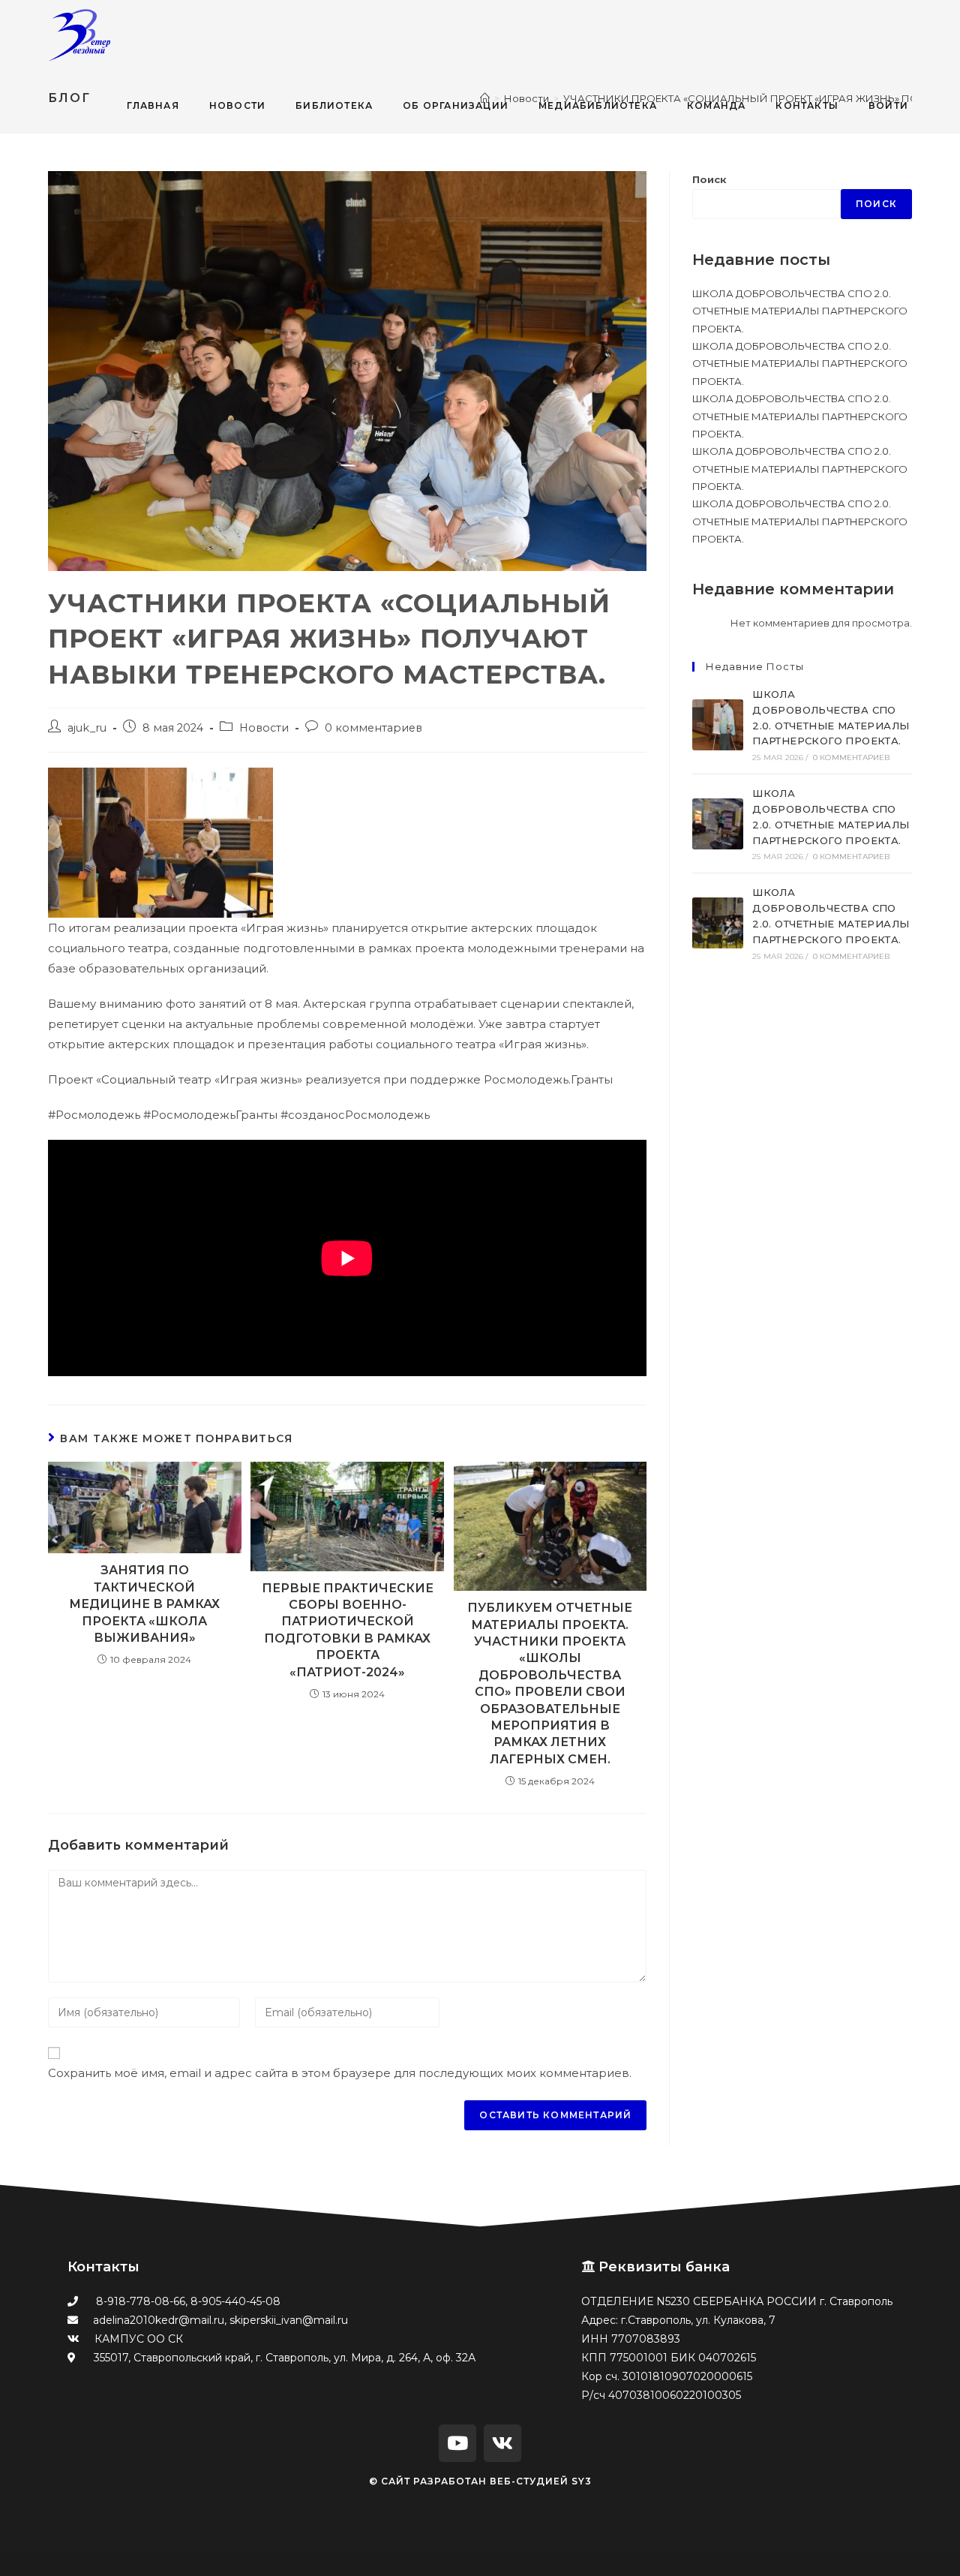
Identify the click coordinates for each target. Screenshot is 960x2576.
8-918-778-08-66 (141, 2301)
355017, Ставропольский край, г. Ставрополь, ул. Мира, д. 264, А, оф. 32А (283, 2358)
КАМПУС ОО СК (139, 2339)
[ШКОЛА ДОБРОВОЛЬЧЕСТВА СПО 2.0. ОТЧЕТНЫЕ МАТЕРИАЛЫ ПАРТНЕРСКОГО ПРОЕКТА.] (718, 725)
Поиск (709, 179)
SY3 (582, 2481)
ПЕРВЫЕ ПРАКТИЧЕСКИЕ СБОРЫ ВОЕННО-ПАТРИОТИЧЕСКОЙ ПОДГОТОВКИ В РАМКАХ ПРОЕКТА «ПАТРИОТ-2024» (348, 1630)
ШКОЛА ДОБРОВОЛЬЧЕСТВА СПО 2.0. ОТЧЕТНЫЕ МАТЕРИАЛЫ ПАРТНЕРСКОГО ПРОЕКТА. (800, 311)
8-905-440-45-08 (235, 2301)
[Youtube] (457, 2443)
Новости (264, 728)
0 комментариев (373, 728)
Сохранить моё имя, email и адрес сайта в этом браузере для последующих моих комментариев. (340, 2073)
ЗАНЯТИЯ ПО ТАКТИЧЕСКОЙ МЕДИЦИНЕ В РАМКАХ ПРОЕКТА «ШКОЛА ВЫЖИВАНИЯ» (144, 1604)
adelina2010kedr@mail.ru (159, 2320)
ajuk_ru (87, 728)
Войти (888, 105)
